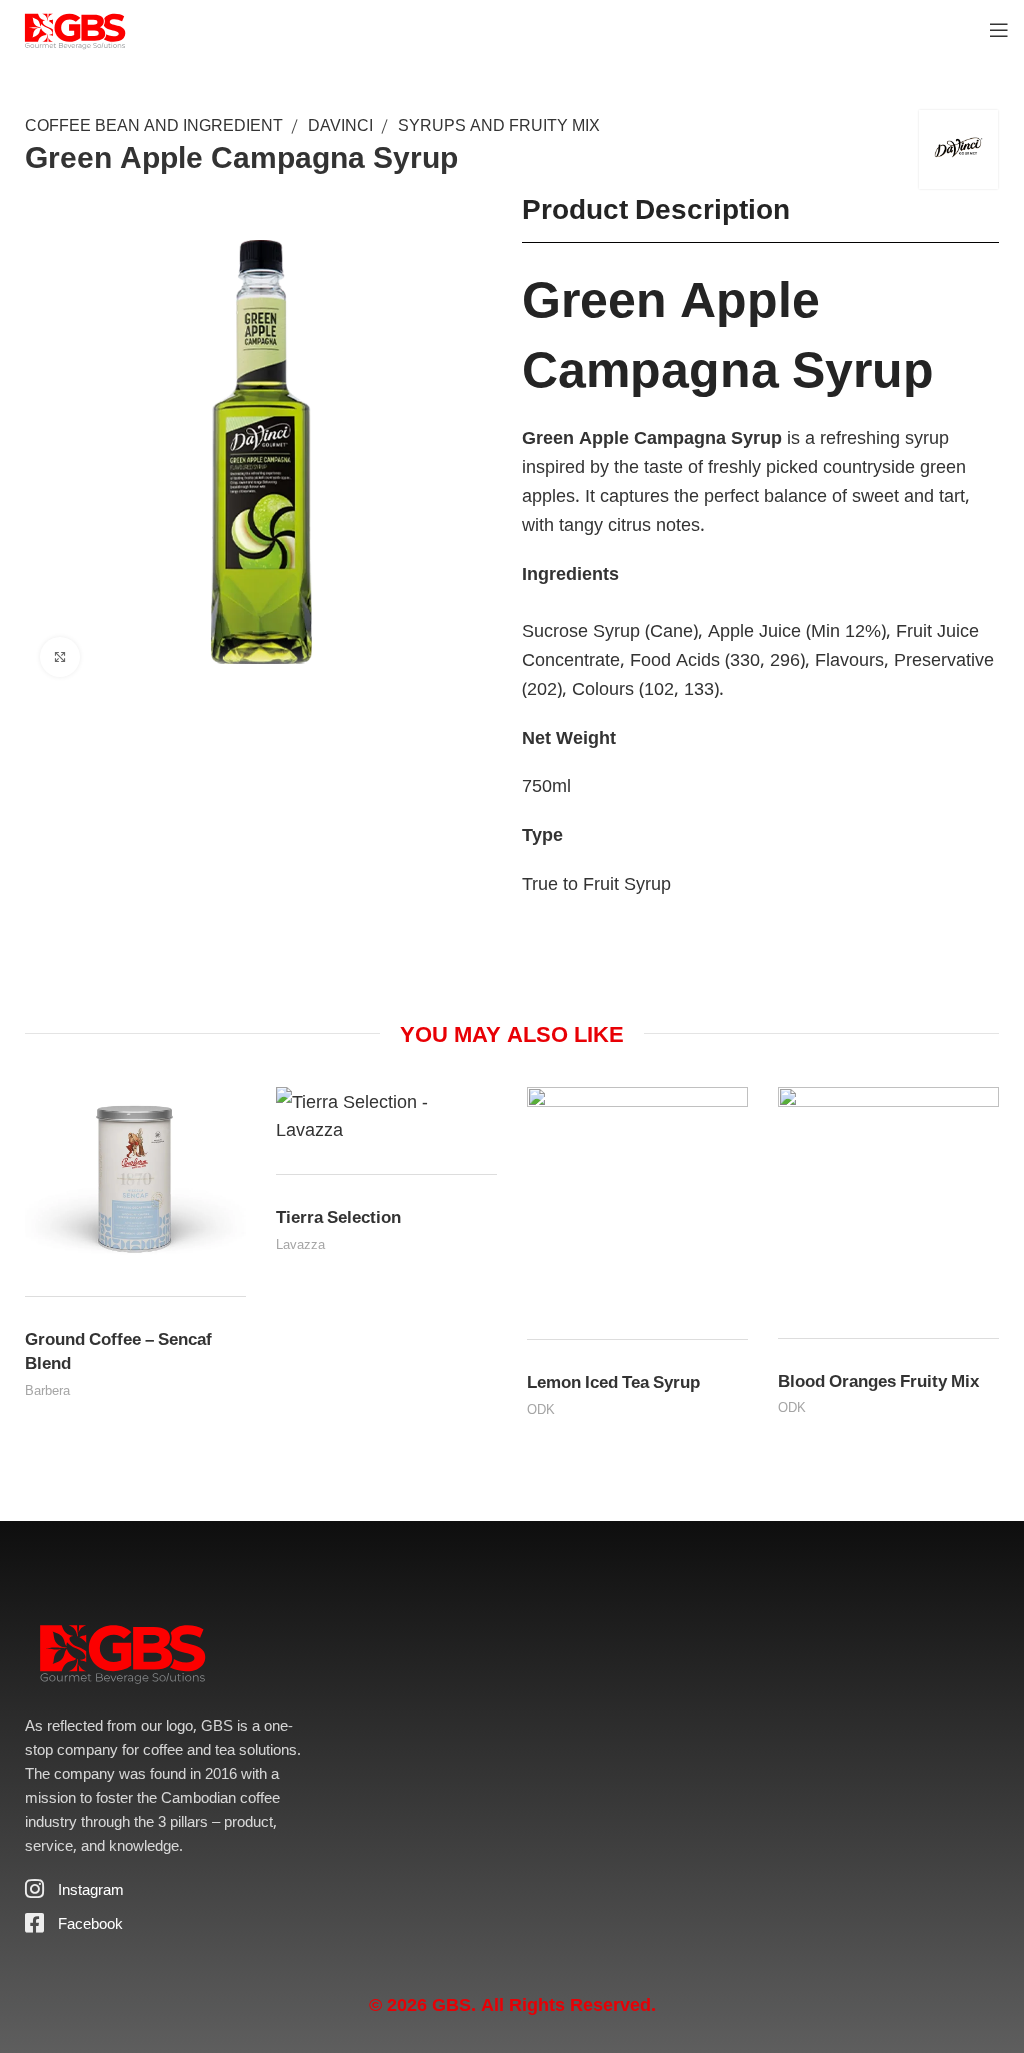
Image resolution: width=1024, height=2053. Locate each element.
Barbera (47, 1390)
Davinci (340, 125)
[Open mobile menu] (999, 30)
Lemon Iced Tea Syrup (613, 1381)
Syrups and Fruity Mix (499, 125)
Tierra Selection (338, 1216)
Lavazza (300, 1244)
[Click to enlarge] (60, 657)
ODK (541, 1409)
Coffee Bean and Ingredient (154, 125)
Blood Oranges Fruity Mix (878, 1380)
